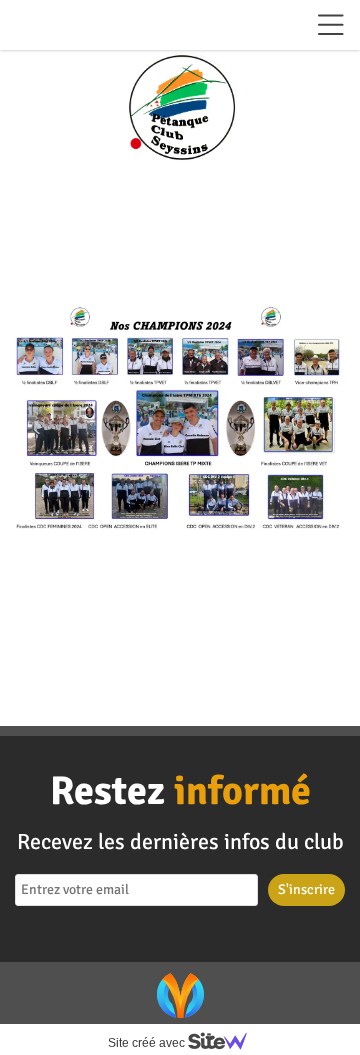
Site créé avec (148, 1043)
